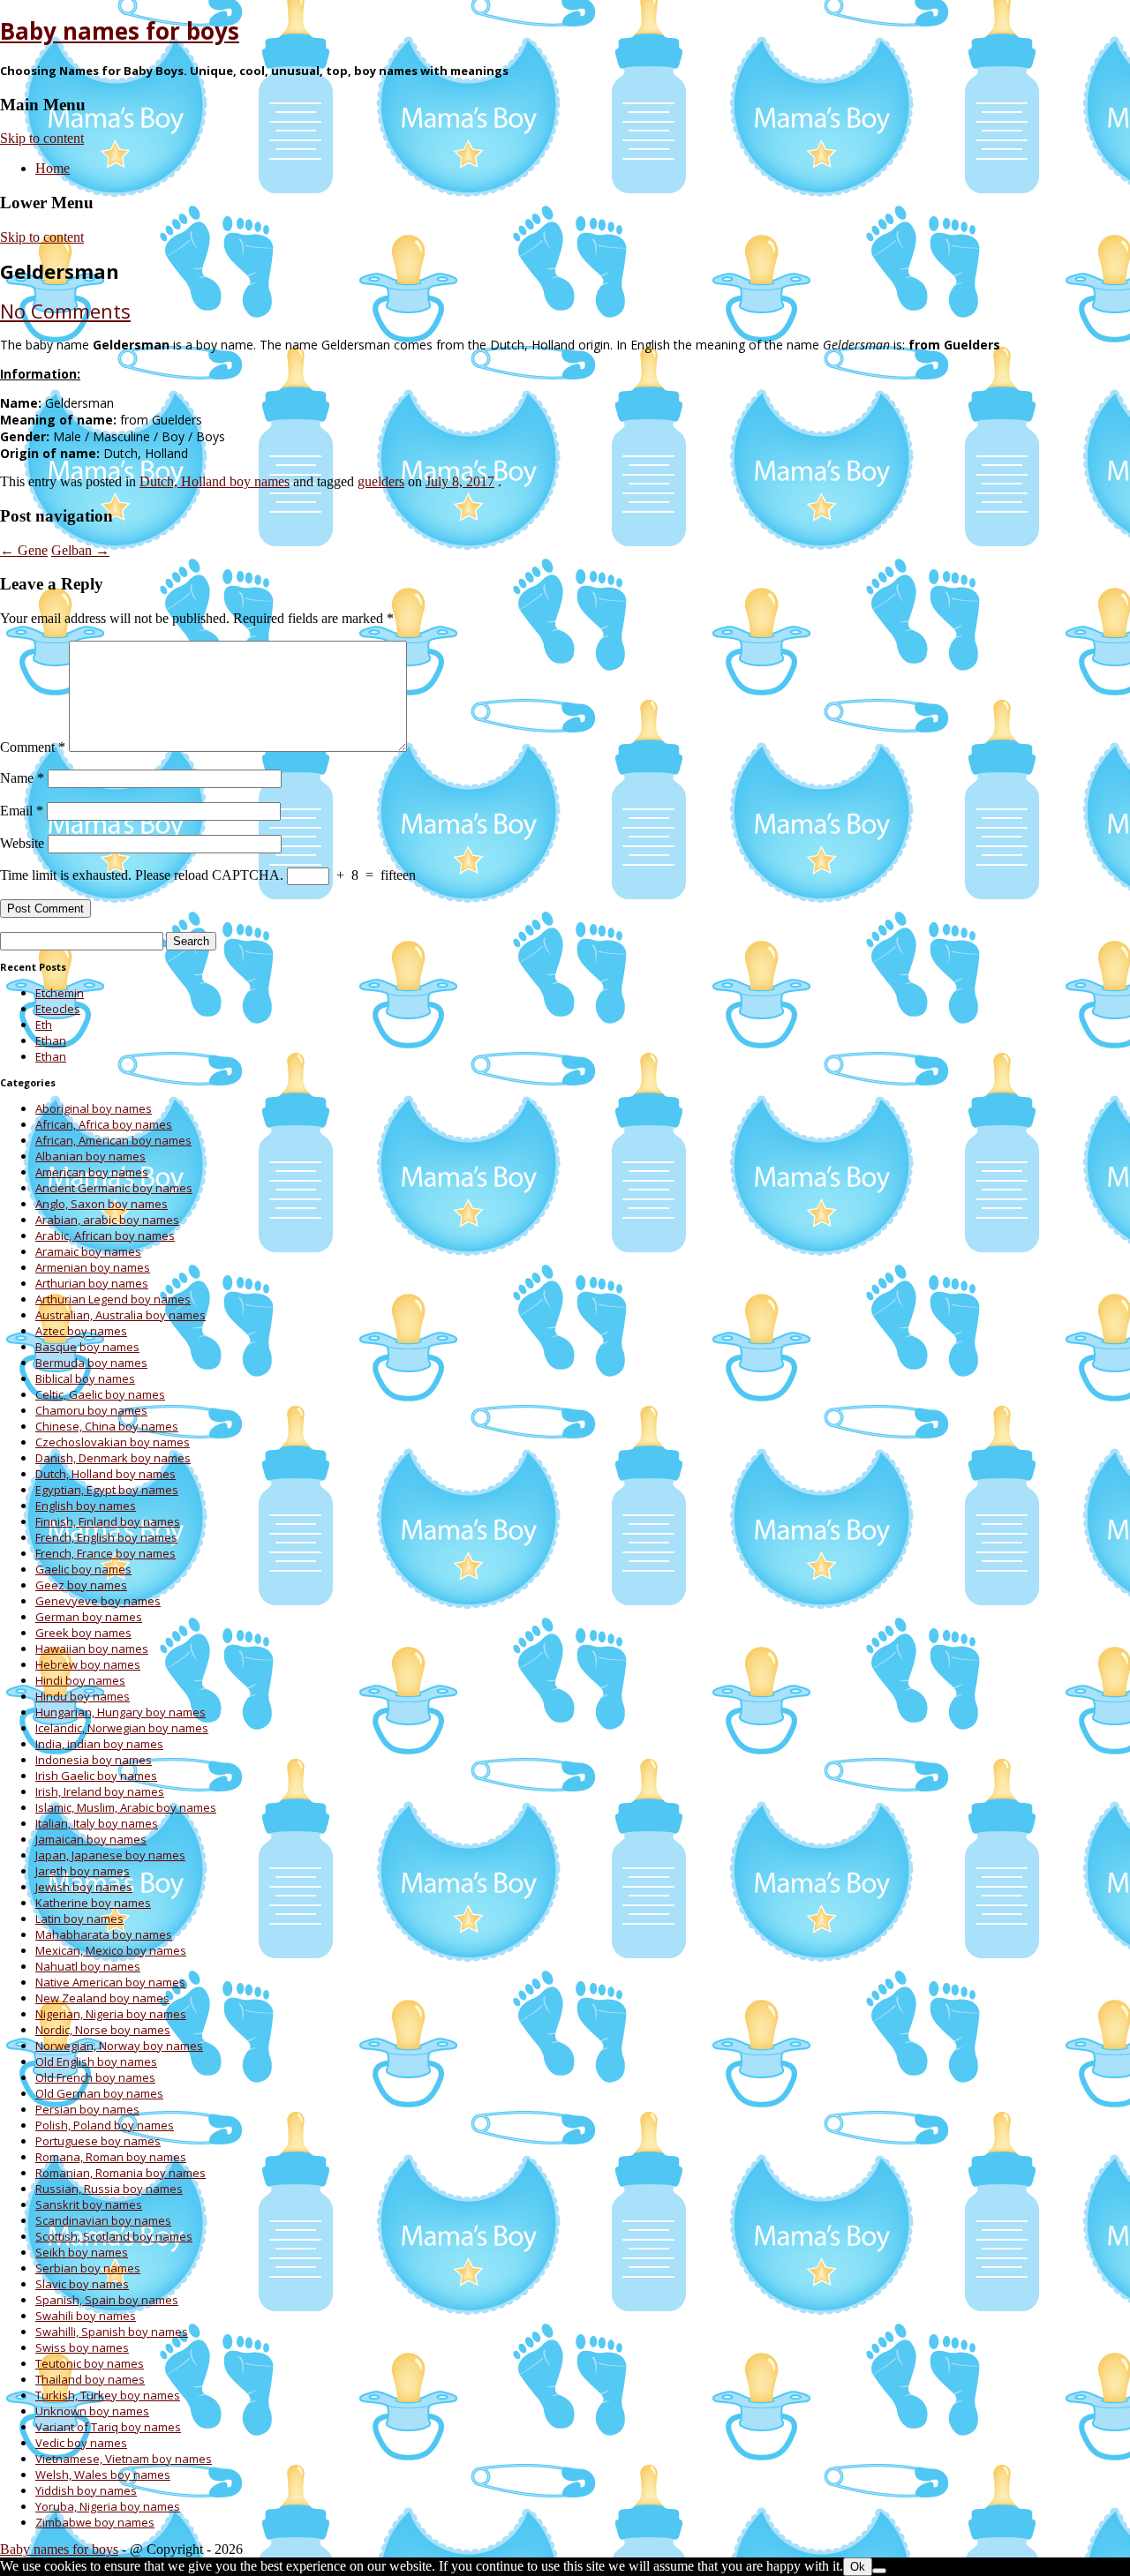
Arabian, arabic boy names (107, 1220)
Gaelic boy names (83, 1569)
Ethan (51, 1040)
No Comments (65, 311)
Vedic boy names (81, 2443)
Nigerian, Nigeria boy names (111, 2014)
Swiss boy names (82, 2347)
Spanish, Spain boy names (107, 2300)
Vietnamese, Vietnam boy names (124, 2459)
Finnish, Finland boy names (108, 1521)
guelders (381, 481)
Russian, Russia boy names (109, 2189)
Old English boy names (96, 2062)
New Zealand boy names (102, 1998)
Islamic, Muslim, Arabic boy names (126, 1807)
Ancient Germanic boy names (114, 1188)
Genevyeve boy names (98, 1601)
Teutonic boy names (90, 2363)
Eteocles (58, 1009)
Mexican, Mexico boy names (111, 1950)
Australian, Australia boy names (121, 1315)
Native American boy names (110, 1982)
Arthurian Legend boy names (113, 1299)
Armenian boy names (93, 1267)
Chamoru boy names (91, 1410)
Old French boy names (95, 2077)
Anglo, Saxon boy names (102, 1204)
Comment (33, 747)
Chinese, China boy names (107, 1426)
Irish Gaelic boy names (96, 1776)
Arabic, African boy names (105, 1235)
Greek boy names (83, 1633)
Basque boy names (87, 1347)
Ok (858, 2567)
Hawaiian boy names (92, 1648)
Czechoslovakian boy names (113, 1442)
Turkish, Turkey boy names (108, 2395)
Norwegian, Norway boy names (119, 2046)
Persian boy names (87, 2109)
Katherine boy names (93, 1903)
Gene (24, 550)
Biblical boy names (85, 1378)
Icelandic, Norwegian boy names (122, 1728)
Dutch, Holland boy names (215, 481)
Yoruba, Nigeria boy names (108, 2506)
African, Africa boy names (104, 1124)
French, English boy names (106, 1537)
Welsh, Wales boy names (103, 2475)
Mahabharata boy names (104, 1934)
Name (22, 778)
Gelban (80, 550)
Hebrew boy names (88, 1664)
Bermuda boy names (91, 1363)
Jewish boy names (84, 1887)
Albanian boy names (90, 1156)
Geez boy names (81, 1585)
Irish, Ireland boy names (100, 1791)
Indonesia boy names (94, 1760)
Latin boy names (79, 1919)
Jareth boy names (83, 1871)
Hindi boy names (80, 1680)
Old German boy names (99, 2093)
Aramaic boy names (88, 1251)
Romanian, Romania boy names (121, 2173)
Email (22, 811)
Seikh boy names (82, 2252)
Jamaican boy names (91, 1839)
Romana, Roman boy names (111, 2157)
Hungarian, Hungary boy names (121, 1712)
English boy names (86, 1506)
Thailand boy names (90, 2379)
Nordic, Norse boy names (103, 2030)
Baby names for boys (120, 31)
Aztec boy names (81, 1331)
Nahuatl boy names (88, 1966)
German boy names (89, 1617)
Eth (44, 1025)
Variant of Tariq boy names (108, 2427)
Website (22, 843)
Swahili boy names (86, 2316)
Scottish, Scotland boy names (114, 2236)
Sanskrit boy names (89, 2204)
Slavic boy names (82, 2284)
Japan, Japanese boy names (110, 1855)
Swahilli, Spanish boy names (112, 2332)
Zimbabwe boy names (95, 2522)
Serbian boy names (88, 2268)
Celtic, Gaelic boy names (100, 1394)
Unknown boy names (92, 2411)
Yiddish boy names (86, 2490)
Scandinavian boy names (103, 2220)
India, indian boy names (99, 1744)
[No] (879, 2571)
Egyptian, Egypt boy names (107, 1490)
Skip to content (42, 138)
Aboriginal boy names (94, 1108)
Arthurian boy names (92, 1283)
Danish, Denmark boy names (113, 1458)
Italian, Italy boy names (97, 1823)
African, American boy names (113, 1140)
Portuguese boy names (98, 2141)
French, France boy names (105, 1553)
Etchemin (60, 993)
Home (53, 168)
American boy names (92, 1172)
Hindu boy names (83, 1696)
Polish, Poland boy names (105, 2125)
